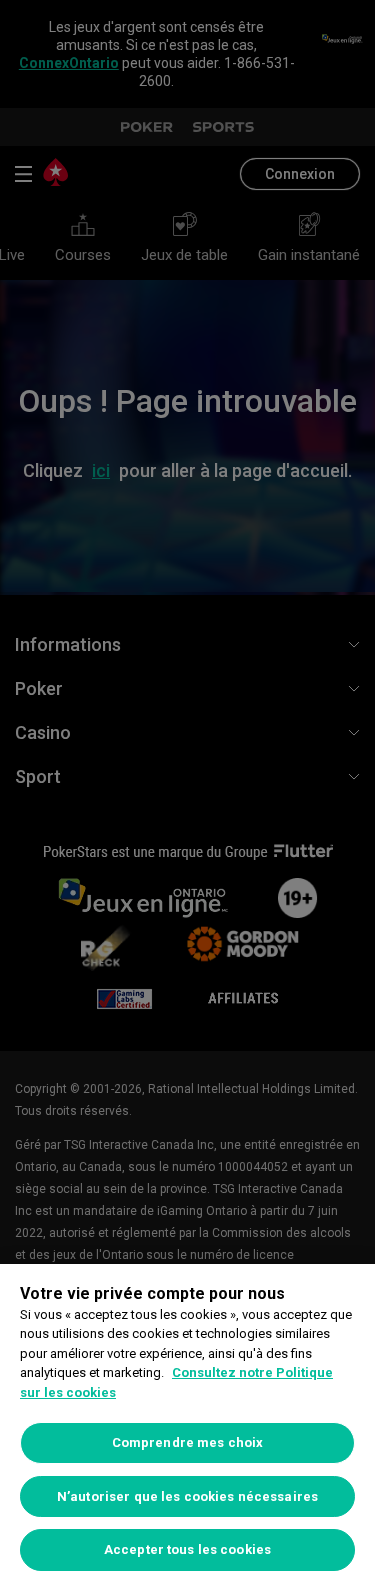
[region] (187, 1427)
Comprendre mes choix (188, 1442)
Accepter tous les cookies (187, 1549)
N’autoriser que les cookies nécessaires (187, 1496)
